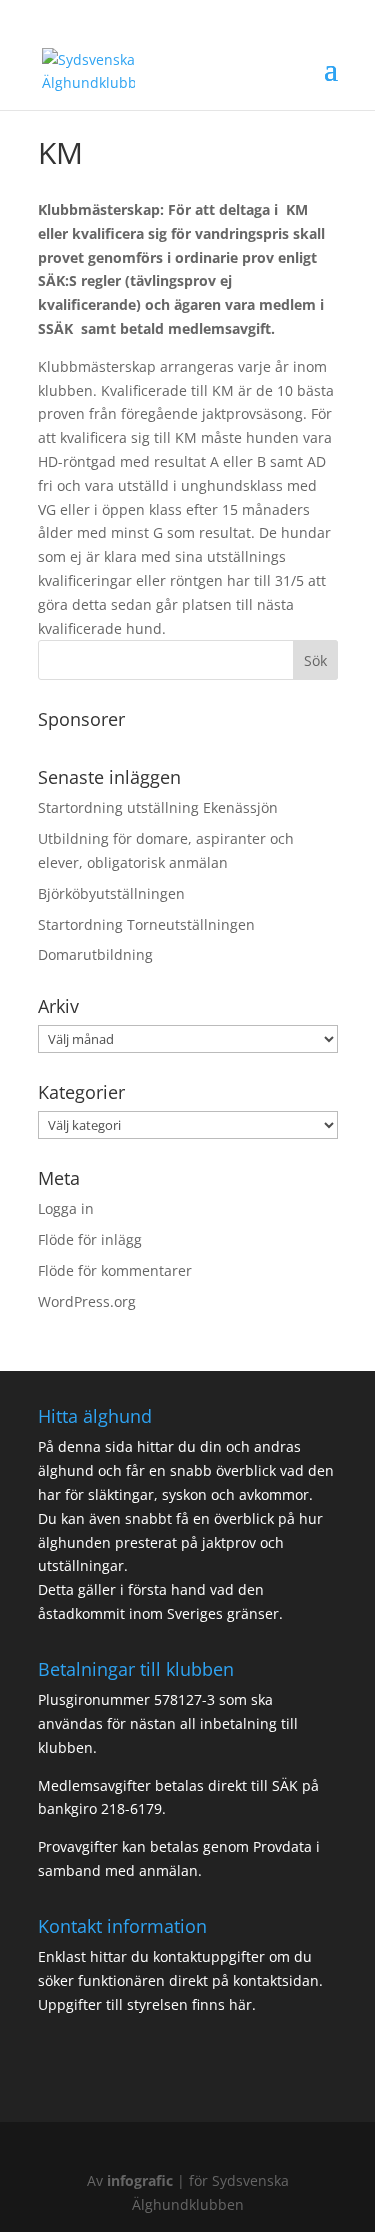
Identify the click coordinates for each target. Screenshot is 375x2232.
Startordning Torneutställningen (146, 924)
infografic (140, 2180)
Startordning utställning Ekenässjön (158, 807)
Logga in (66, 1208)
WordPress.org (87, 1301)
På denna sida (87, 1446)
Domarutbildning (95, 954)
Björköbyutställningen (111, 893)
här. (240, 2004)
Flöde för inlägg (90, 1239)
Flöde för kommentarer (115, 1270)
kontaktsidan (276, 1980)
